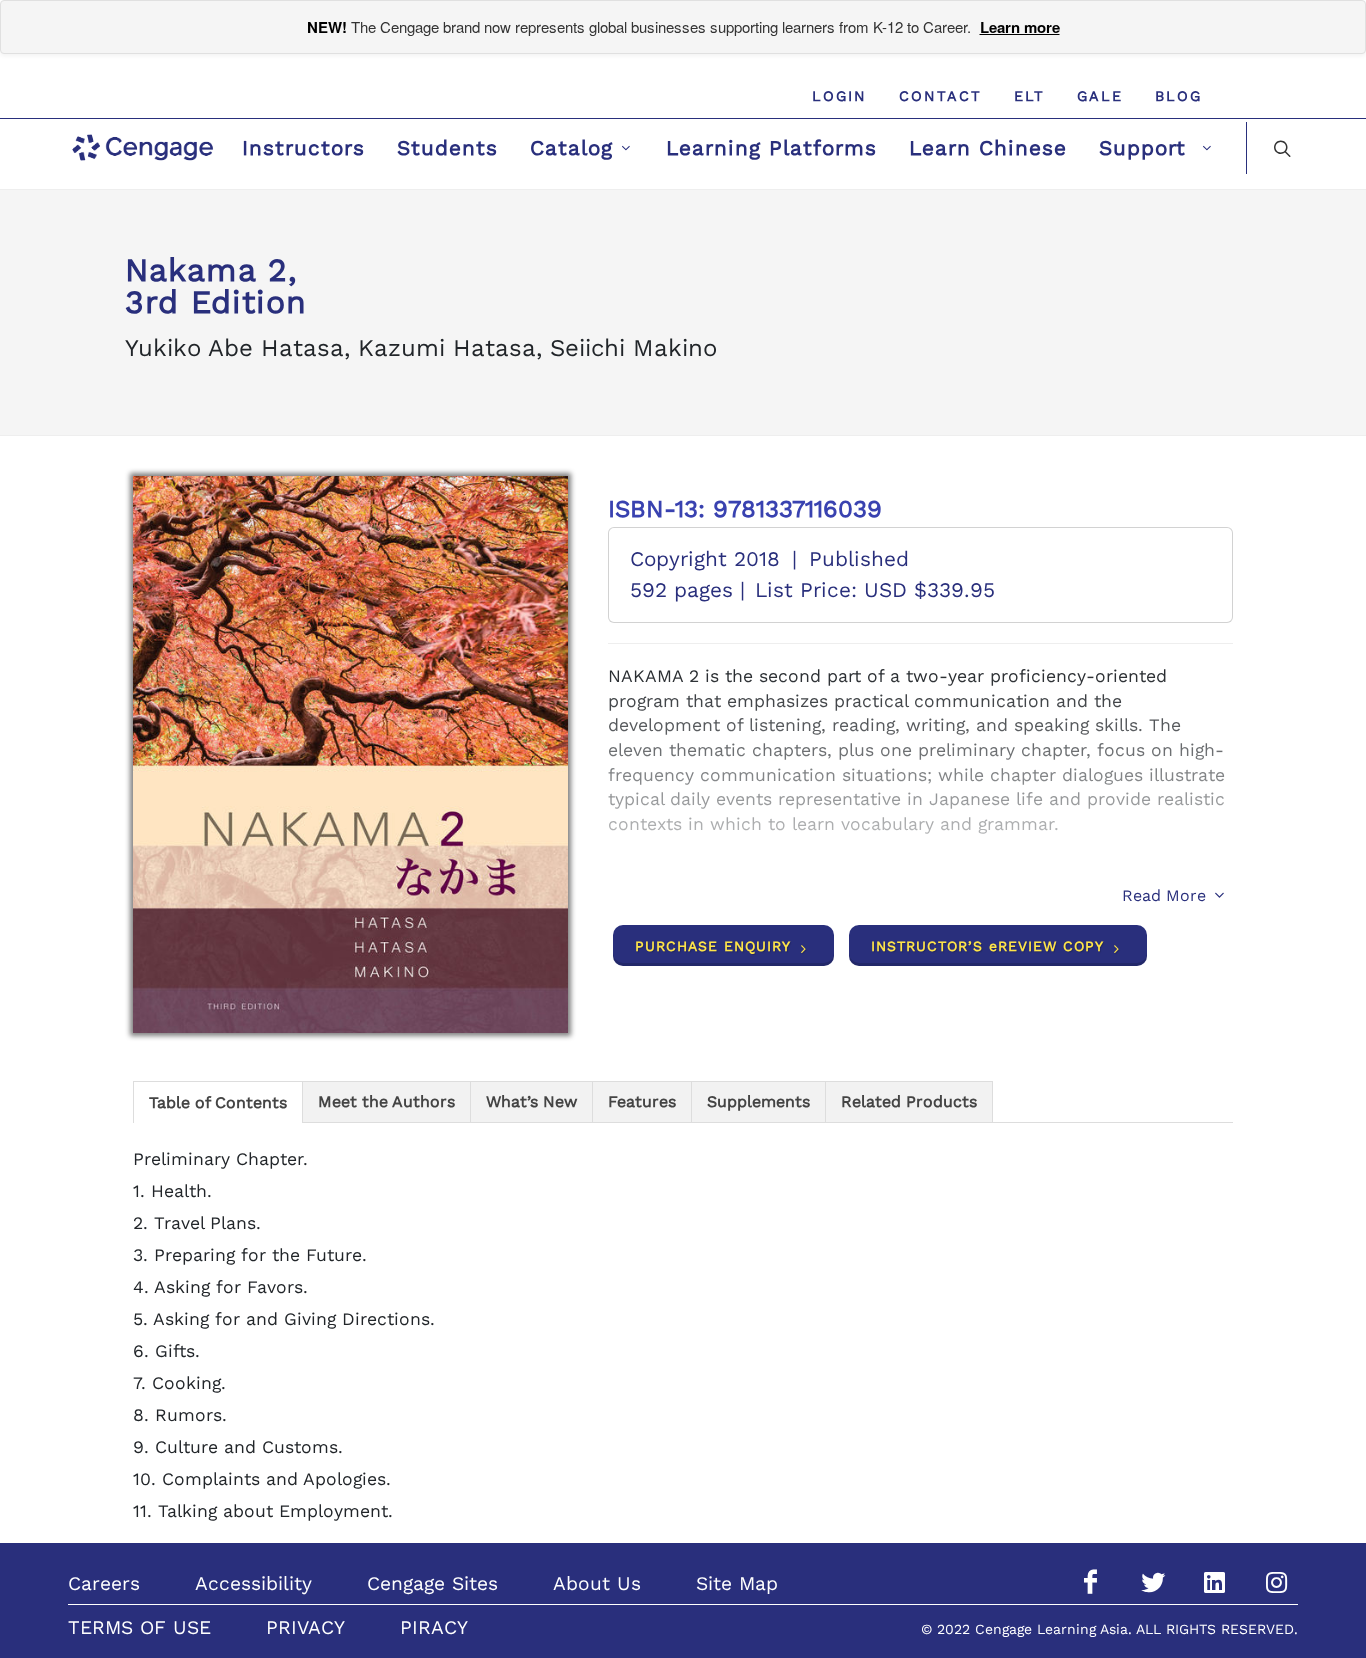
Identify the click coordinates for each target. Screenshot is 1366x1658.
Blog (1178, 96)
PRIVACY (305, 1627)
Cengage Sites (432, 1583)
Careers (104, 1583)
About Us (597, 1583)
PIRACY (434, 1627)
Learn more (1020, 27)
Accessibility (253, 1583)
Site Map (737, 1583)
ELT (1029, 96)
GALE (1100, 96)
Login (839, 96)
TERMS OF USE (139, 1627)
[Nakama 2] (350, 754)
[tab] (218, 1101)
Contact (940, 96)
